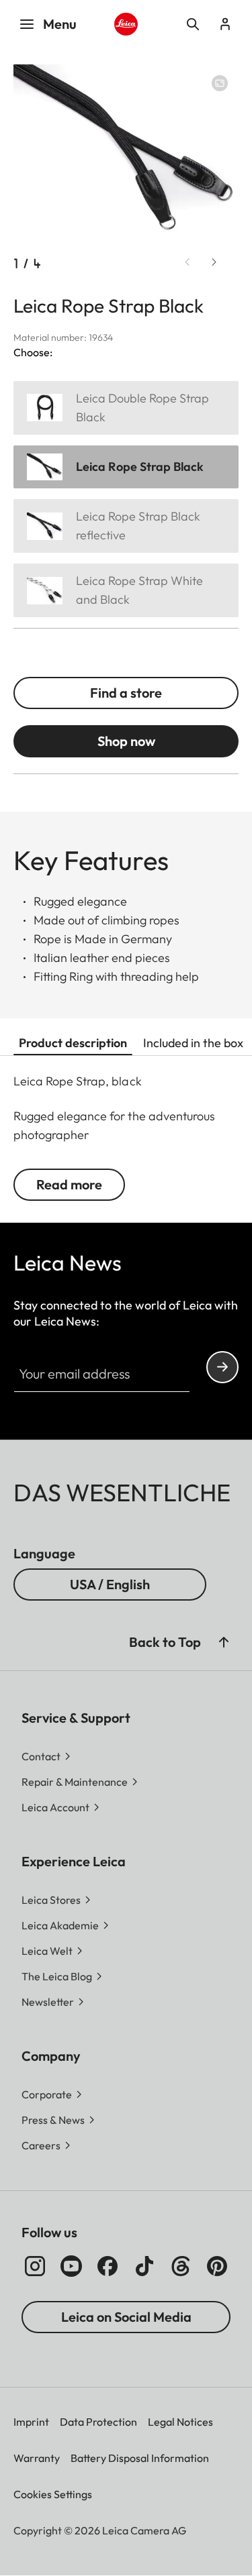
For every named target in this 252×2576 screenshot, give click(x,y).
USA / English (110, 1584)
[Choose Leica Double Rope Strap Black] (126, 408)
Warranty (37, 2458)
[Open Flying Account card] (225, 24)
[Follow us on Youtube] (71, 2266)
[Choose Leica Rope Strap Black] (126, 467)
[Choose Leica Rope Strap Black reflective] (126, 526)
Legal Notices (180, 2422)
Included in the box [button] (193, 1043)
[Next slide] (214, 262)
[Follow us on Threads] (181, 2266)
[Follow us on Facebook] (108, 2266)
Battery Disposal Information (140, 2458)
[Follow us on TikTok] (144, 2266)
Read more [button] (69, 1184)
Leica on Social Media (126, 2317)
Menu (60, 24)
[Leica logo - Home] (126, 24)
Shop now (126, 741)
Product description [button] (73, 1043)
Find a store (126, 693)
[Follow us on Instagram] (35, 2266)
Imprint (31, 2422)
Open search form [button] (193, 24)
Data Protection (98, 2422)
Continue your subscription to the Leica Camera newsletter (222, 1367)
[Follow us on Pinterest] (217, 2266)
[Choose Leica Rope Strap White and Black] (126, 590)
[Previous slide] (187, 262)
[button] (224, 1642)
